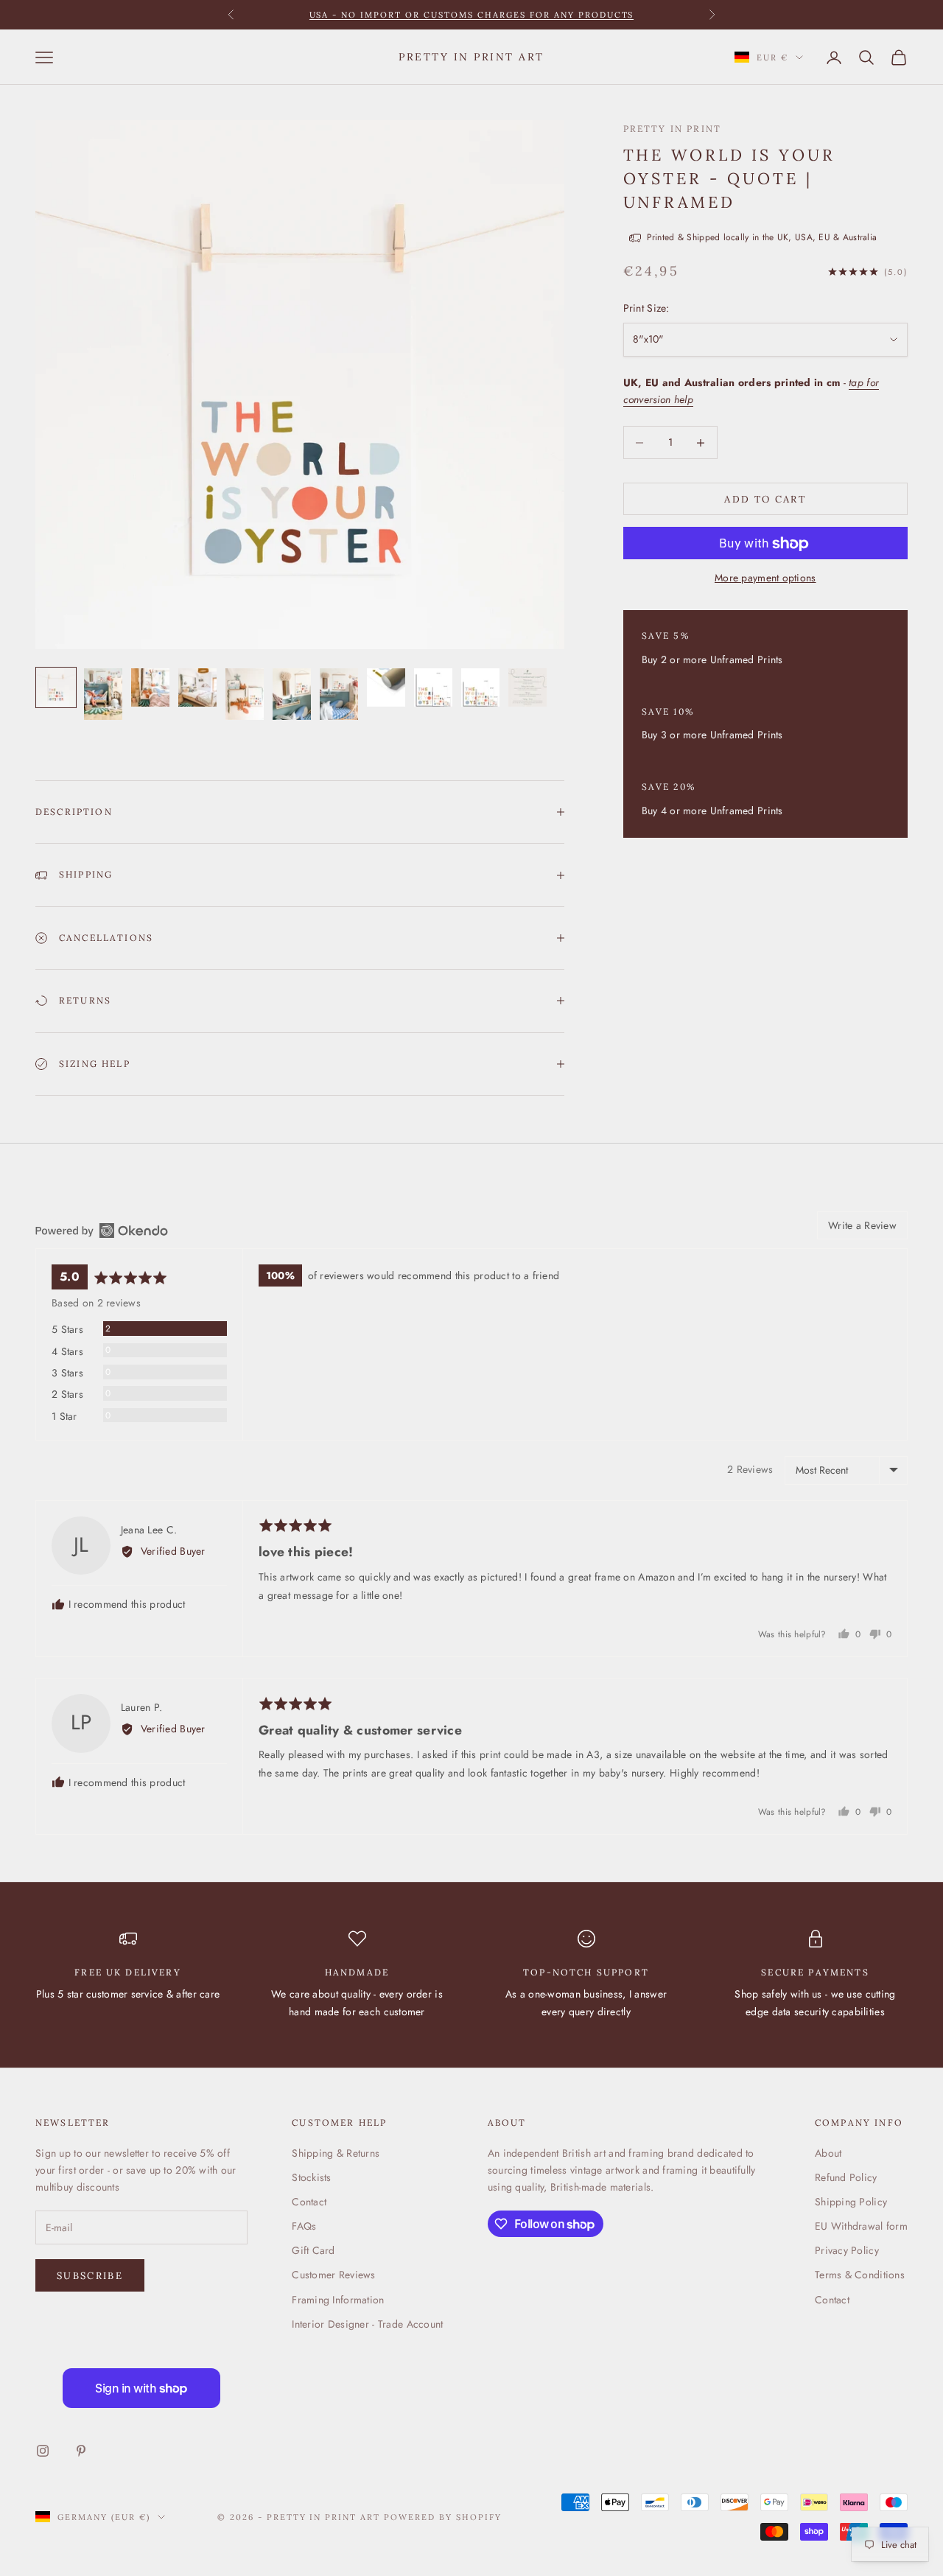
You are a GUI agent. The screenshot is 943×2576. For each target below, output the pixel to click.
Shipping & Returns (336, 2153)
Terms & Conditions (860, 2275)
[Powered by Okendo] (102, 1231)
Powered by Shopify (443, 2517)
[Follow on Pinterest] (81, 2451)
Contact (309, 2202)
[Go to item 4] (197, 687)
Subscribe (90, 2276)
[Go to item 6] (292, 694)
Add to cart (765, 499)
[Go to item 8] (386, 687)
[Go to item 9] (433, 687)
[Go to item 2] (103, 694)
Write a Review (862, 1225)
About (828, 2153)
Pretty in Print (672, 129)
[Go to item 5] (245, 694)
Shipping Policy (851, 2202)
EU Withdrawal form (861, 2226)
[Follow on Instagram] (43, 2451)
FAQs (304, 2226)
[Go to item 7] (339, 694)
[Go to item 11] (527, 687)
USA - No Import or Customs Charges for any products (472, 15)
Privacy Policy (847, 2250)
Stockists (312, 2177)
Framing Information (338, 2300)
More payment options (765, 578)
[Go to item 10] (480, 687)
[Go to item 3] (150, 687)
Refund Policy (846, 2177)
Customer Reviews (333, 2275)
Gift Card (313, 2250)
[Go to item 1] (56, 687)
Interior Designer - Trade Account (367, 2324)
